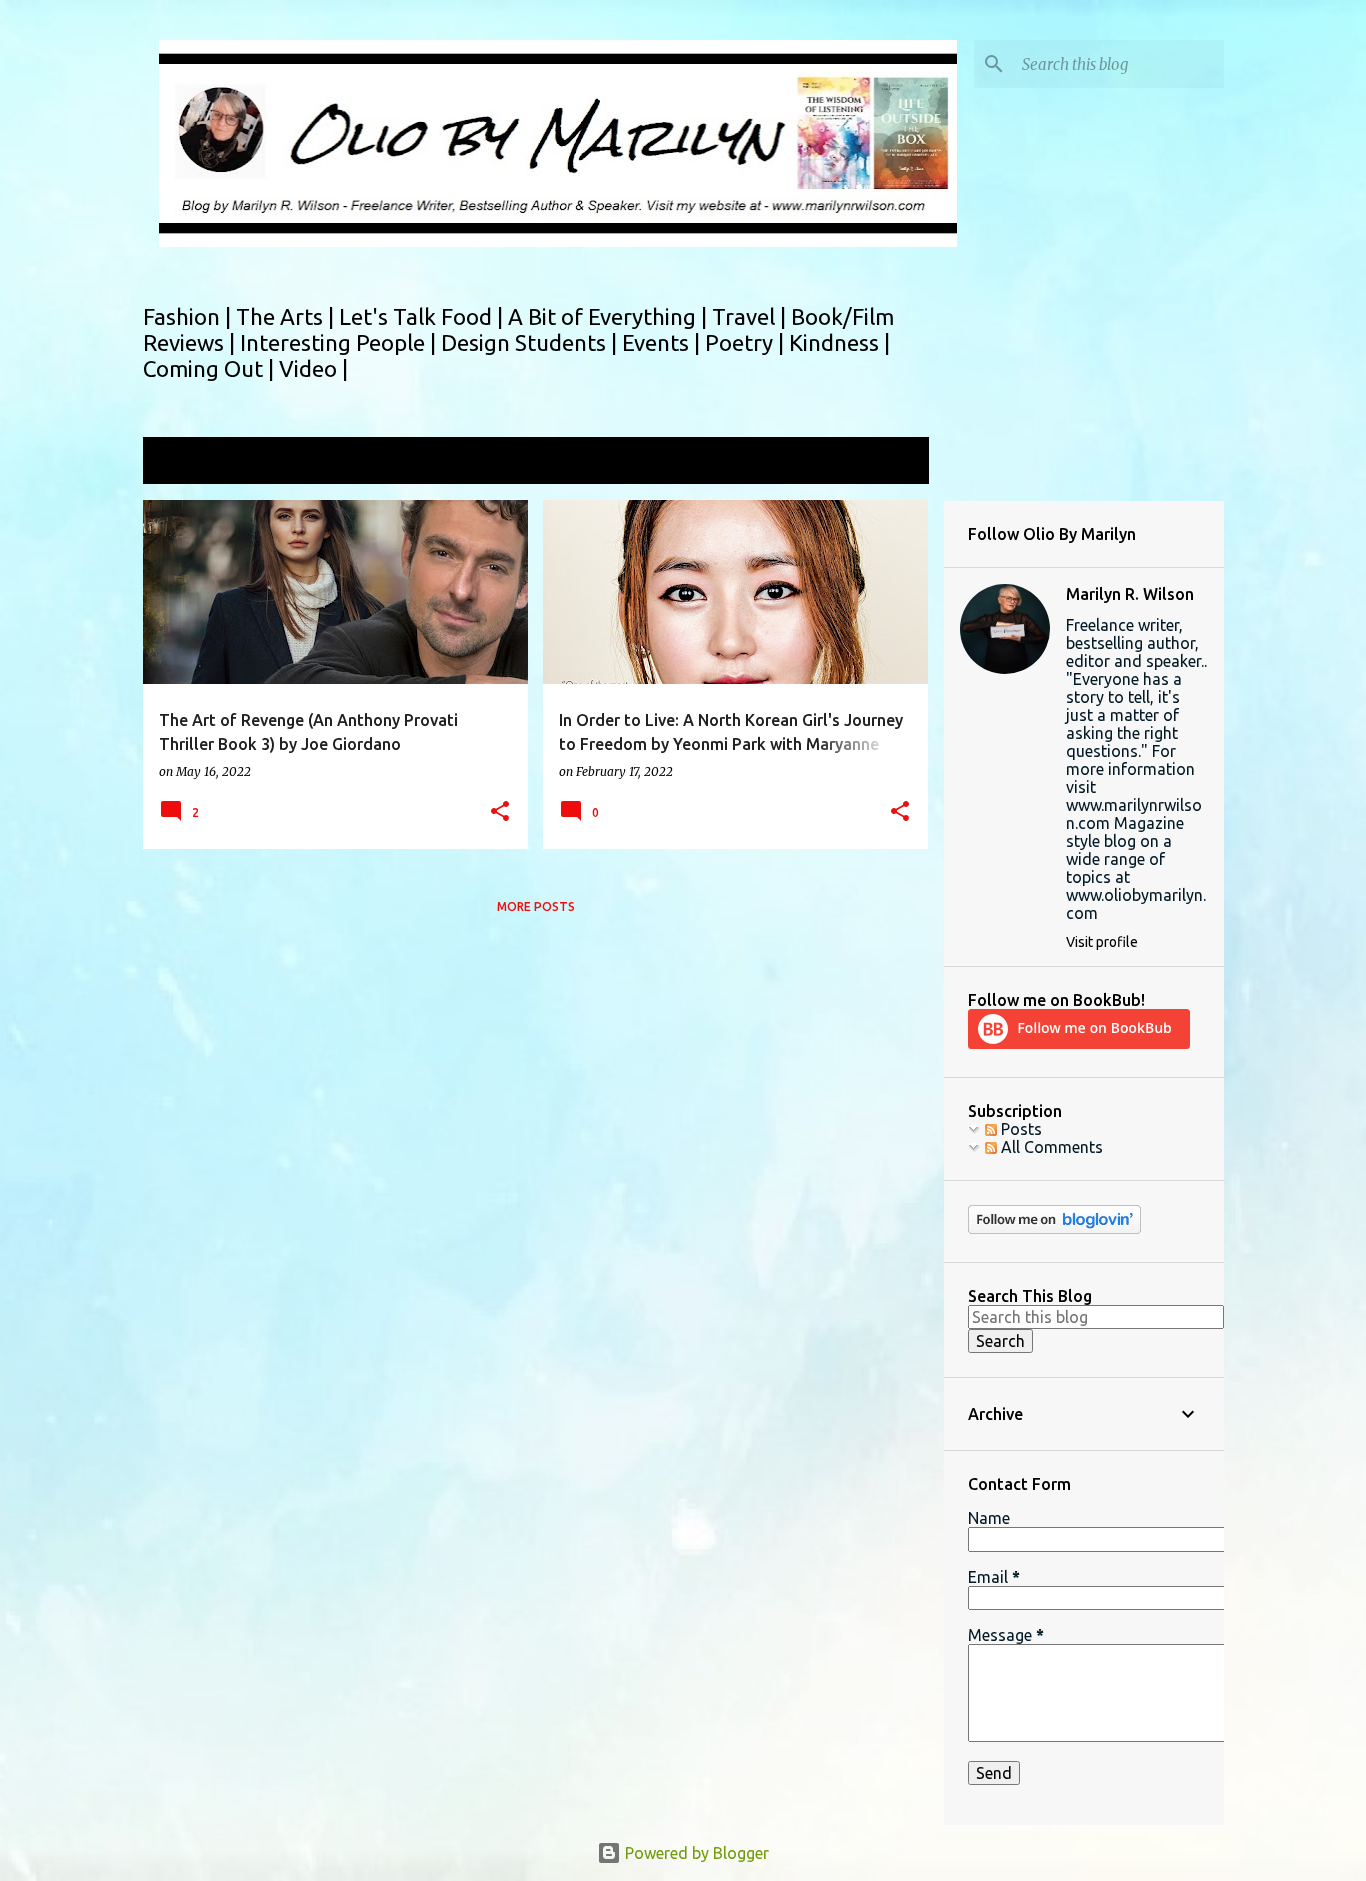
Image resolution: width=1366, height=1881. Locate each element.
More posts (536, 906)
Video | (313, 368)
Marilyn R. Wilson (1130, 594)
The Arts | (287, 316)
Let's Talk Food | (423, 316)
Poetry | (747, 342)
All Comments (1050, 1147)
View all (887, 462)
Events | (663, 342)
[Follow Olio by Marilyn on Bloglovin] (1054, 1229)
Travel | (751, 316)
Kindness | (839, 342)
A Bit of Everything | (610, 316)
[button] (500, 812)
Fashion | (189, 316)
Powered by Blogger (695, 1853)
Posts (1019, 1129)
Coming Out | (211, 368)
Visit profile (1102, 942)
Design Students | (531, 342)
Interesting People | (340, 342)
